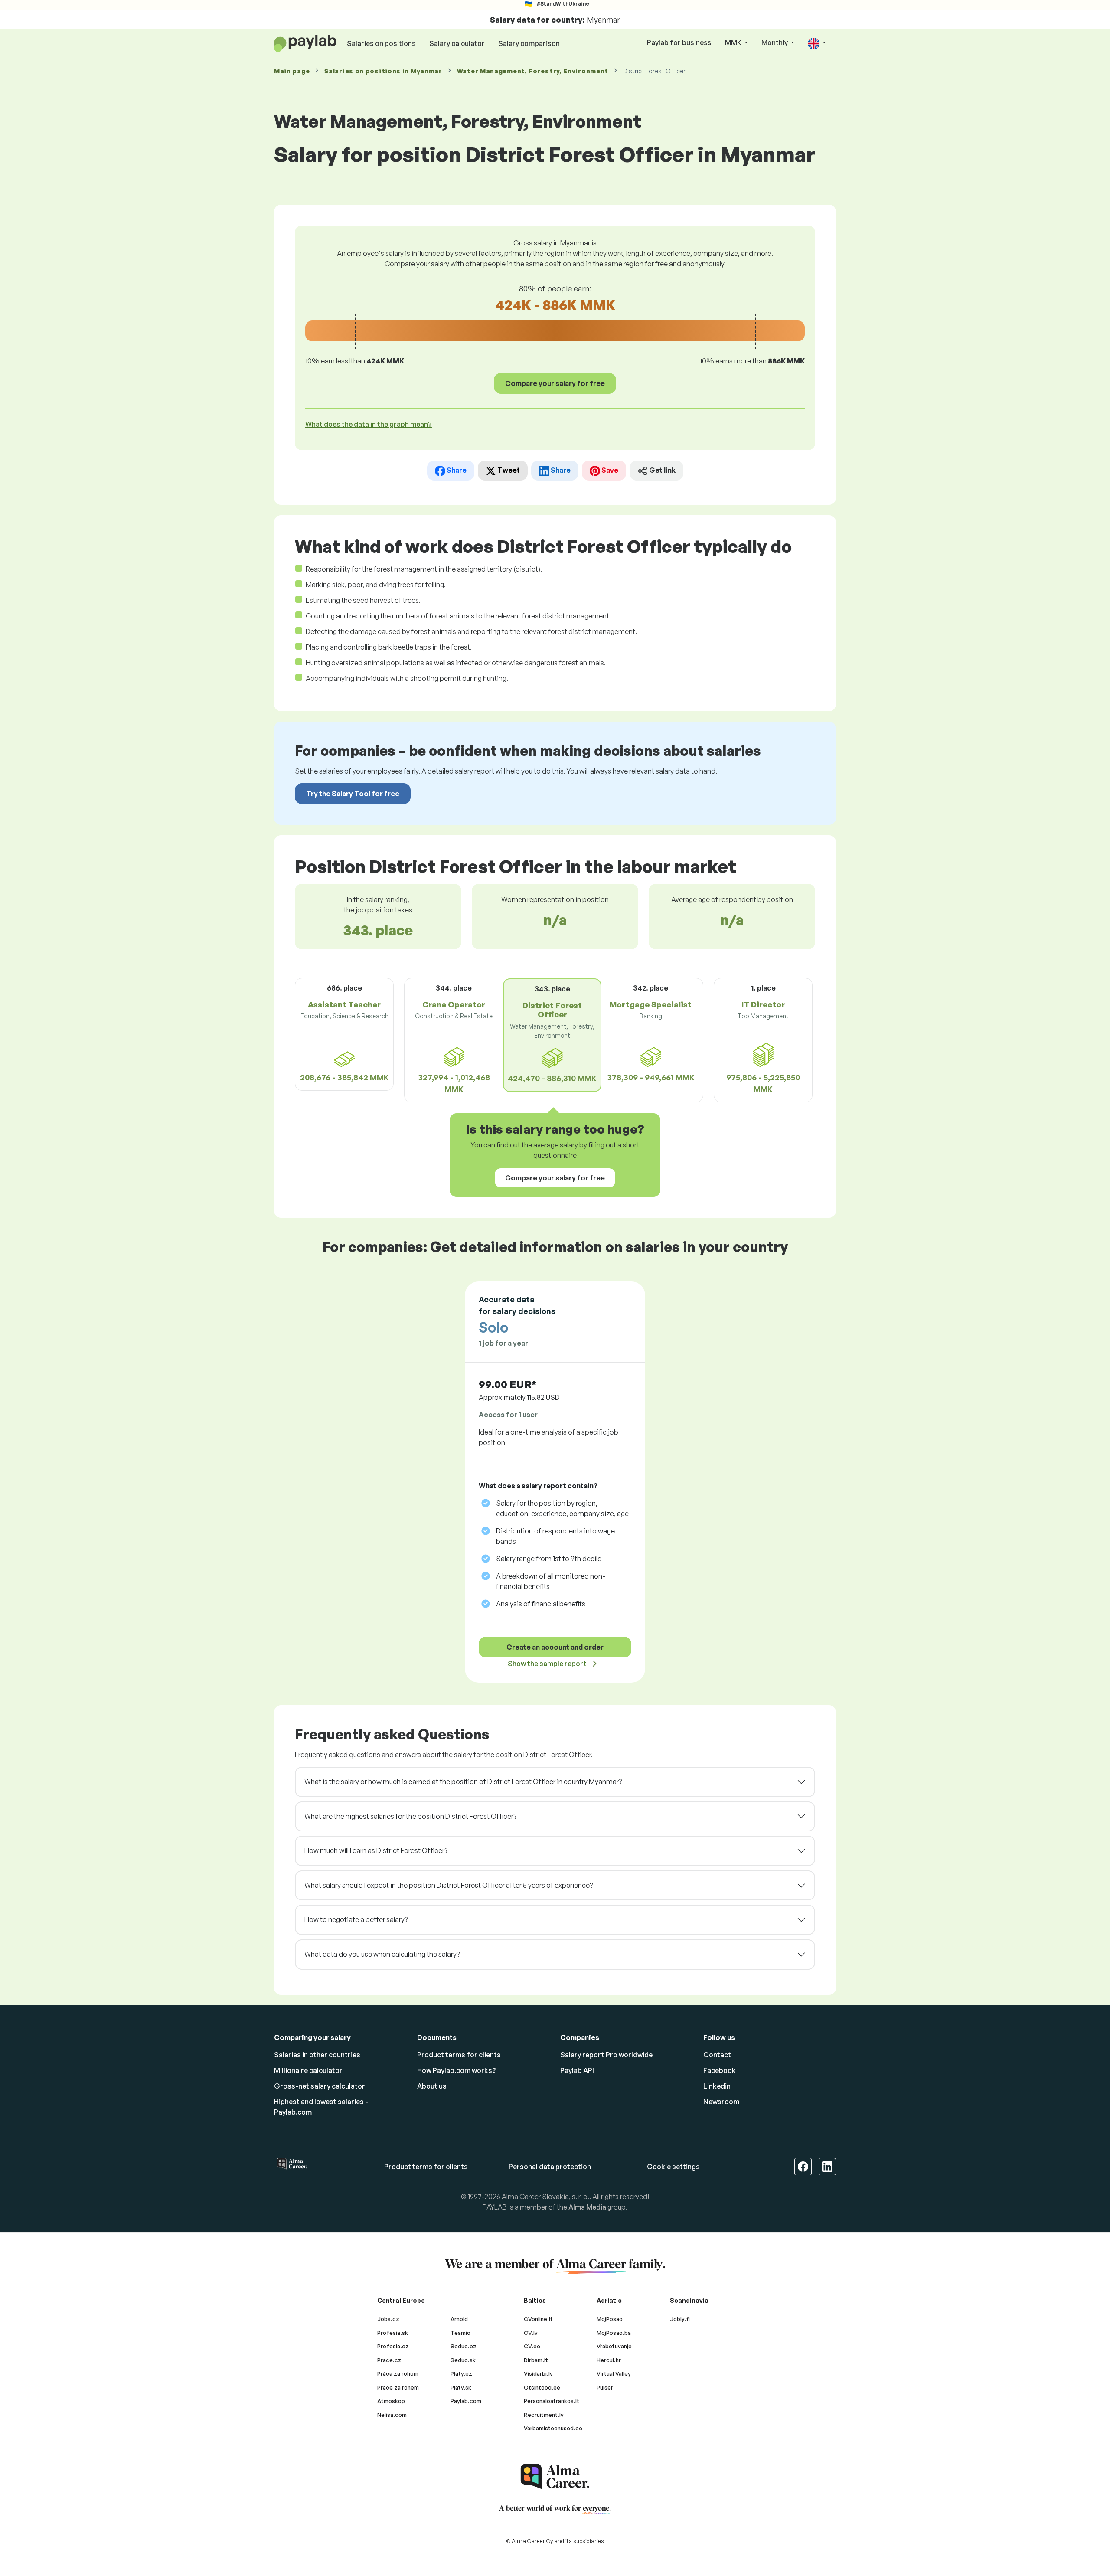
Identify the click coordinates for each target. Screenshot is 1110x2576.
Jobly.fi (680, 2319)
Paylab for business (679, 42)
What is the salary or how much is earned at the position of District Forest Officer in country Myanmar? (463, 1782)
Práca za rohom (398, 2373)
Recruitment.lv (544, 2415)
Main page (292, 71)
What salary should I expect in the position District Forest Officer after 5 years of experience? (449, 1885)
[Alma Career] (555, 2476)
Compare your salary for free (555, 383)
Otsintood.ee (542, 2387)
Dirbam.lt (536, 2360)
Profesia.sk (393, 2333)
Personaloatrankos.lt (552, 2401)
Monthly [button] (775, 42)
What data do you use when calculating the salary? (382, 1954)
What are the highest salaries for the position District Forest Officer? (410, 1816)
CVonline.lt (538, 2319)
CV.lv (531, 2333)
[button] (817, 43)
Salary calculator (457, 43)
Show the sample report (547, 1664)
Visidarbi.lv (538, 2373)
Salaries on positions (381, 43)
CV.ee (532, 2346)
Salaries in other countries (317, 2055)
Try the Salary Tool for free (353, 794)
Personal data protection (550, 2167)
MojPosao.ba (614, 2333)
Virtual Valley (614, 2373)
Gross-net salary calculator (320, 2086)
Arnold (459, 2319)
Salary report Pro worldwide (606, 2055)
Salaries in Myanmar (383, 71)
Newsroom (721, 2102)
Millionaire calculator (308, 2070)
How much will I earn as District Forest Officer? (376, 1850)
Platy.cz (461, 2373)
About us (432, 2086)
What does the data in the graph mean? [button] (369, 424)
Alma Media (587, 2207)
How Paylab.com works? (457, 2070)
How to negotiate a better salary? (356, 1919)
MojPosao (610, 2319)
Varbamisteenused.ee (553, 2428)
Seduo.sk (463, 2360)
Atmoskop (391, 2401)
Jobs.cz (388, 2319)
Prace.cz (389, 2360)
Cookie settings (673, 2167)
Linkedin (717, 2086)
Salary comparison (529, 43)
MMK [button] (734, 42)
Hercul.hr (609, 2360)
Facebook (720, 2070)
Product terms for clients (459, 2055)
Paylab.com (466, 2401)
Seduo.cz (464, 2346)
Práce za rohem (398, 2387)
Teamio (460, 2333)
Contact (717, 2055)
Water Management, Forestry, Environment (533, 71)
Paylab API (577, 2070)
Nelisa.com (392, 2415)
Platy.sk (461, 2387)
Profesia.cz (393, 2346)
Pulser (605, 2387)
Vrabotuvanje (614, 2346)
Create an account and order (555, 1647)
